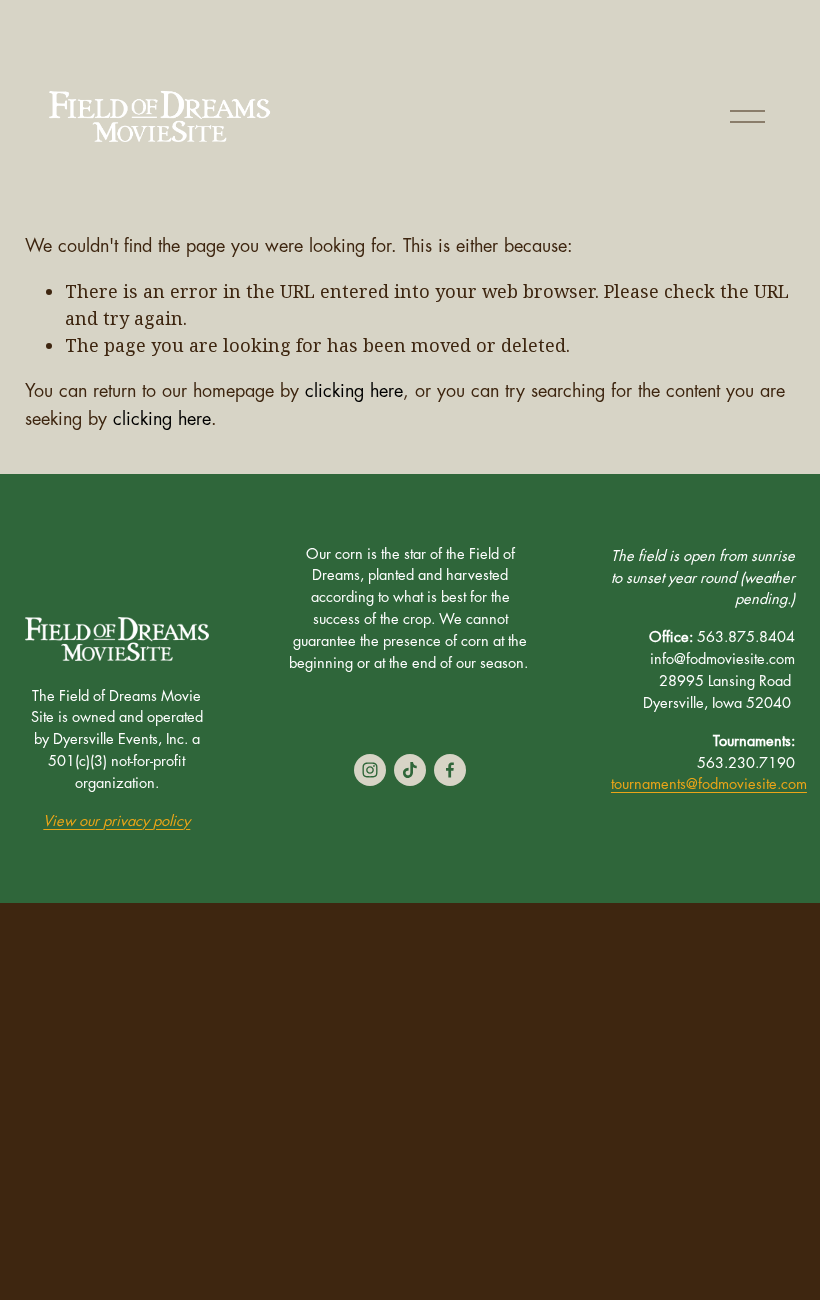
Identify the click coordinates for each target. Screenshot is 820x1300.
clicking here (354, 391)
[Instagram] (370, 770)
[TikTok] (410, 770)
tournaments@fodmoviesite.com (709, 784)
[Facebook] (450, 770)
